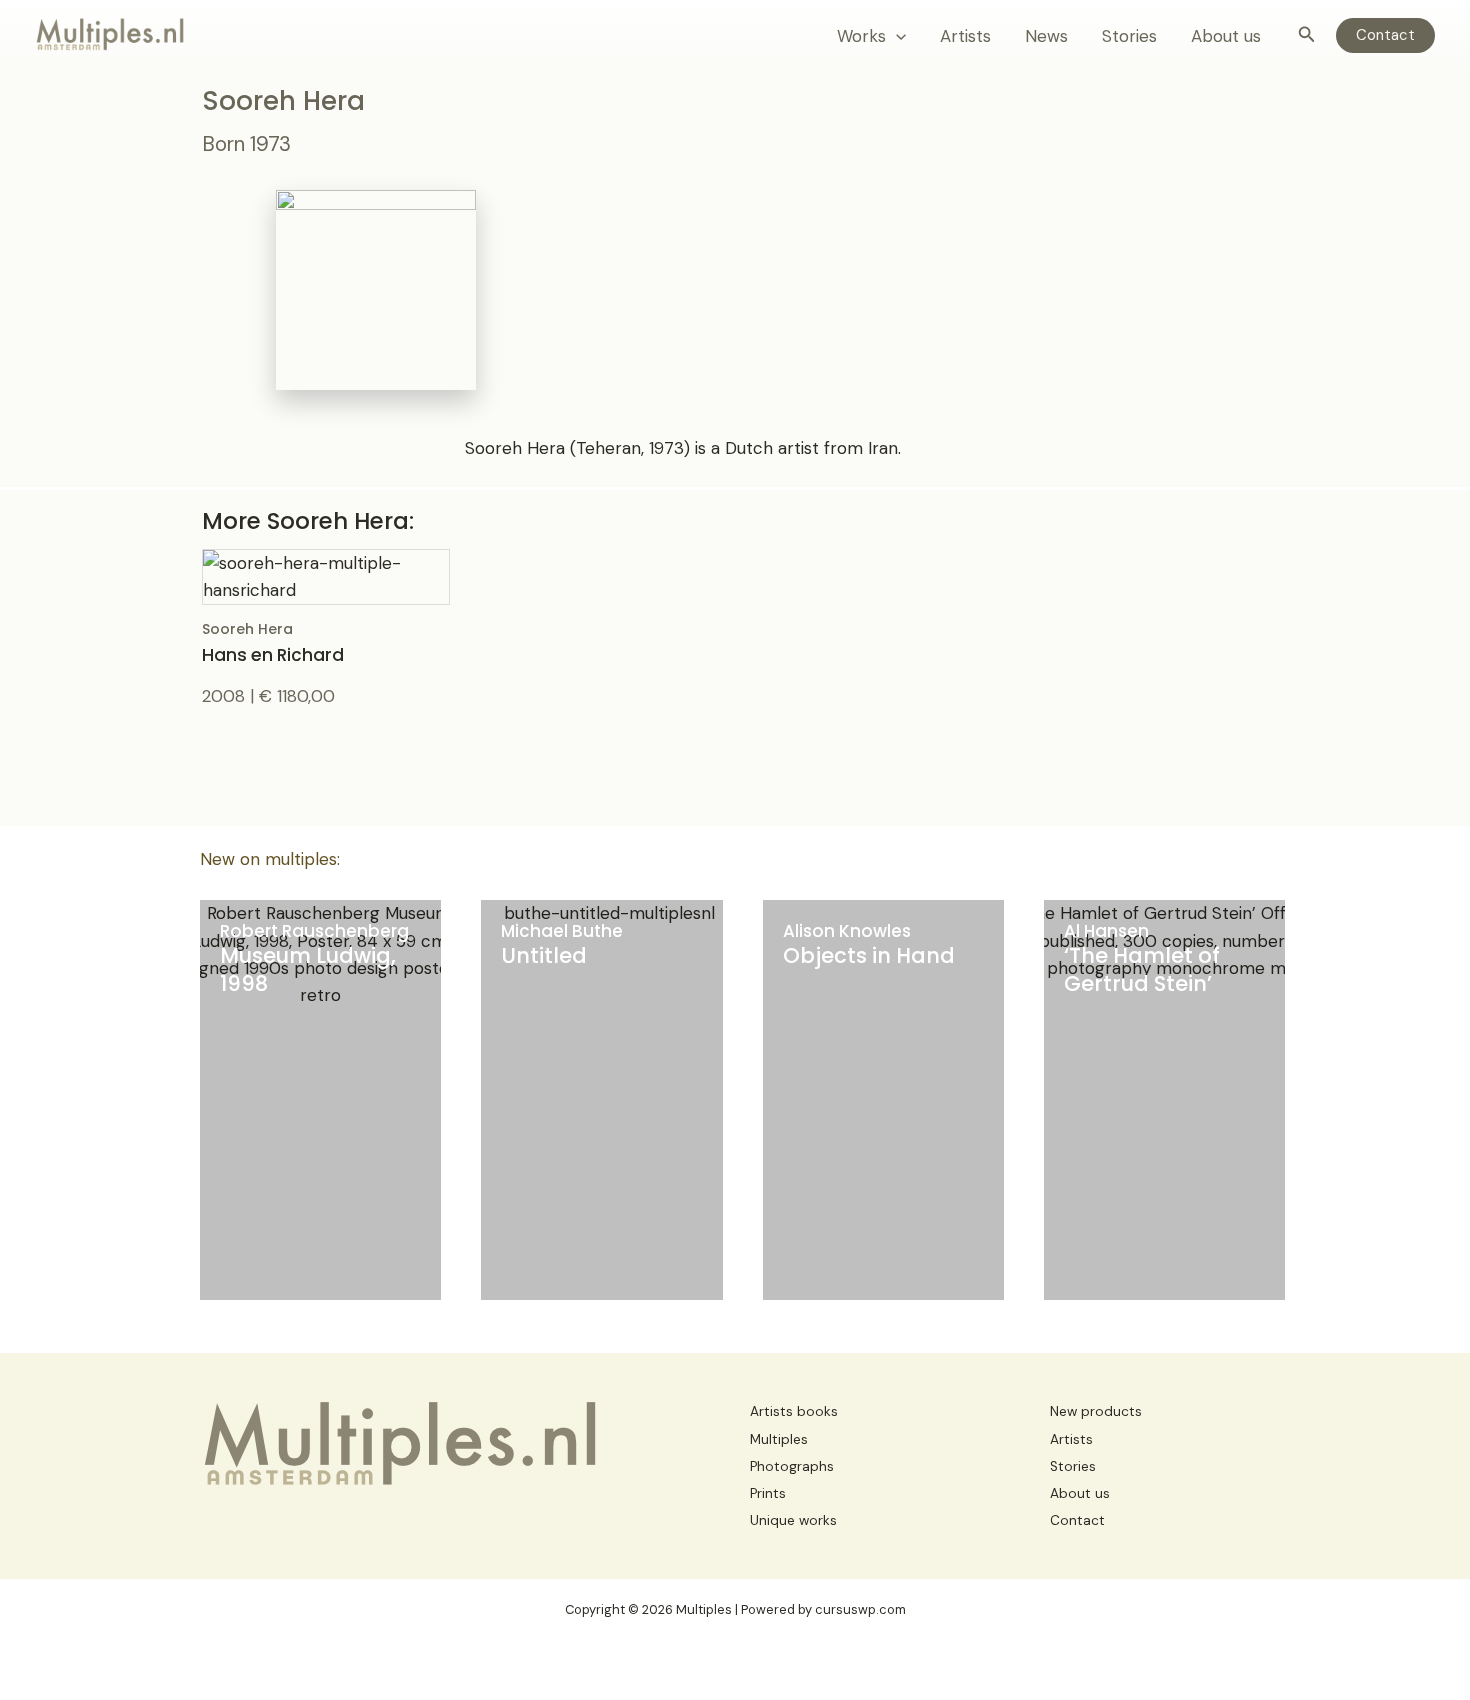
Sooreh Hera (273, 642)
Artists (965, 36)
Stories (1129, 36)
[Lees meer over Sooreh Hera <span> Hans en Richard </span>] (326, 575)
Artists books (794, 1411)
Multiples (779, 1439)
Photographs (792, 1466)
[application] (896, 36)
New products (1096, 1411)
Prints (768, 1493)
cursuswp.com (860, 1609)
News (1046, 36)
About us (1226, 36)
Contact (1077, 1520)
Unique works (793, 1520)
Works (861, 36)
